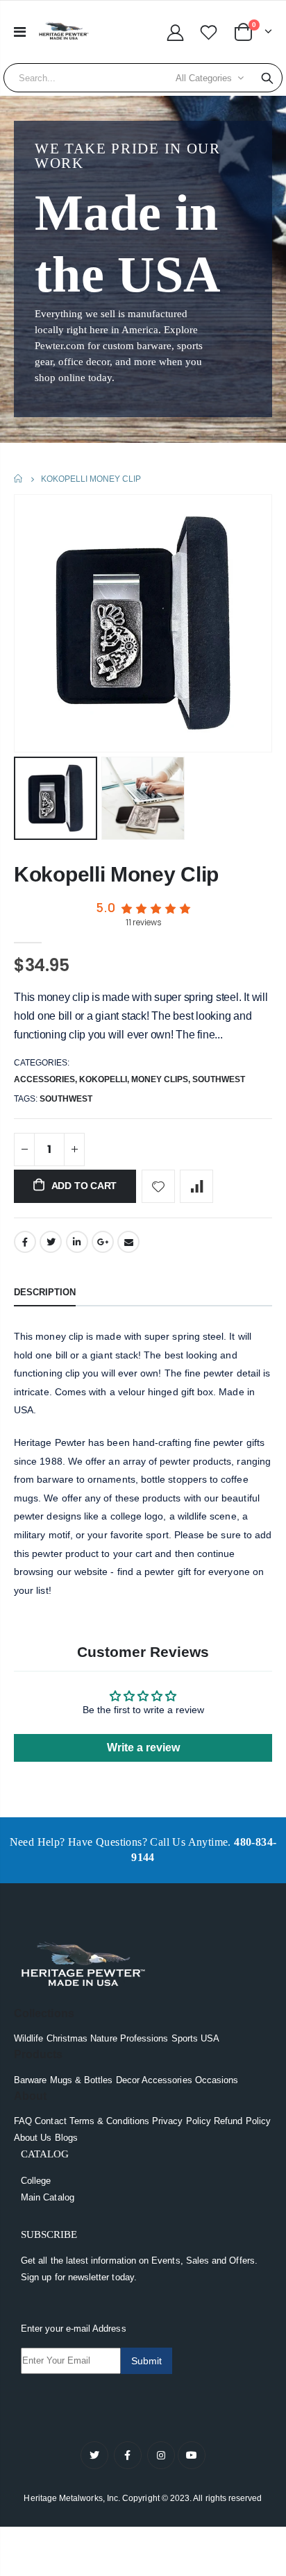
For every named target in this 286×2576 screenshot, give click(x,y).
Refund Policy (242, 2121)
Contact (50, 2121)
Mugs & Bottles (82, 2080)
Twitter (51, 1242)
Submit (146, 2361)
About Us (33, 2138)
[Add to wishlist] (158, 1186)
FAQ (23, 2121)
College (36, 2181)
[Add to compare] (196, 1186)
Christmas (67, 2038)
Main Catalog (48, 2197)
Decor (128, 2080)
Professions (144, 2038)
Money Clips (160, 1079)
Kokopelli (103, 1079)
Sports (185, 2038)
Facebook (25, 1242)
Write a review (143, 1748)
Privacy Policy (182, 2121)
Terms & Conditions (109, 2121)
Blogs (66, 2138)
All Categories (204, 78)
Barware (30, 2080)
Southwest (219, 1079)
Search (267, 78)
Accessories (44, 1079)
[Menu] (20, 32)
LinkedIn (77, 1242)
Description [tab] (45, 1292)
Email (128, 1242)
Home (19, 479)
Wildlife (29, 2038)
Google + (103, 1242)
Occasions (217, 2080)
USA (210, 2038)
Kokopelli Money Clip (116, 874)
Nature (103, 2038)
